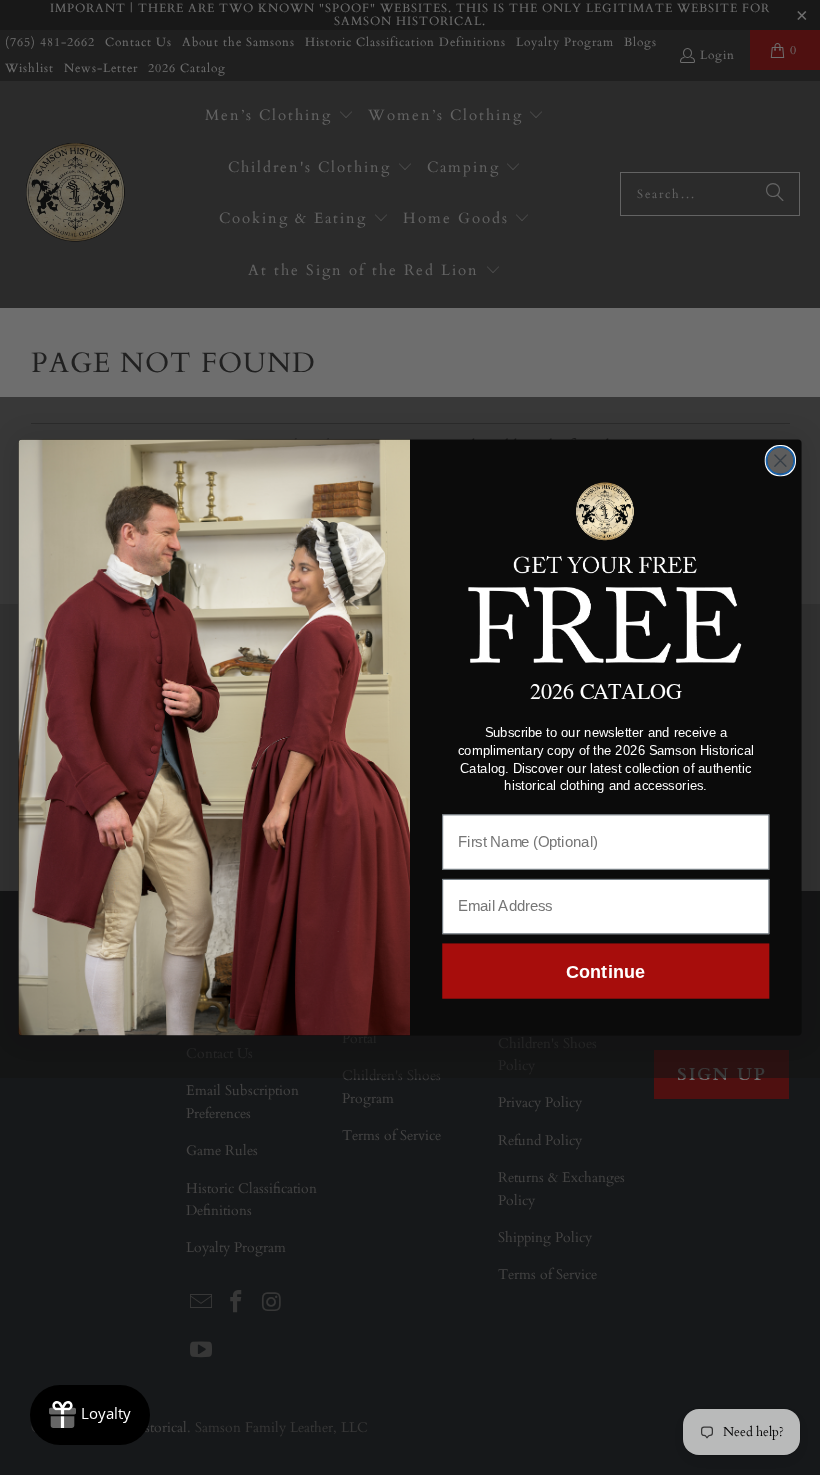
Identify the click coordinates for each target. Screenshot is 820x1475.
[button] (606, 569)
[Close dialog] (781, 461)
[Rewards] (90, 1415)
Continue (605, 971)
